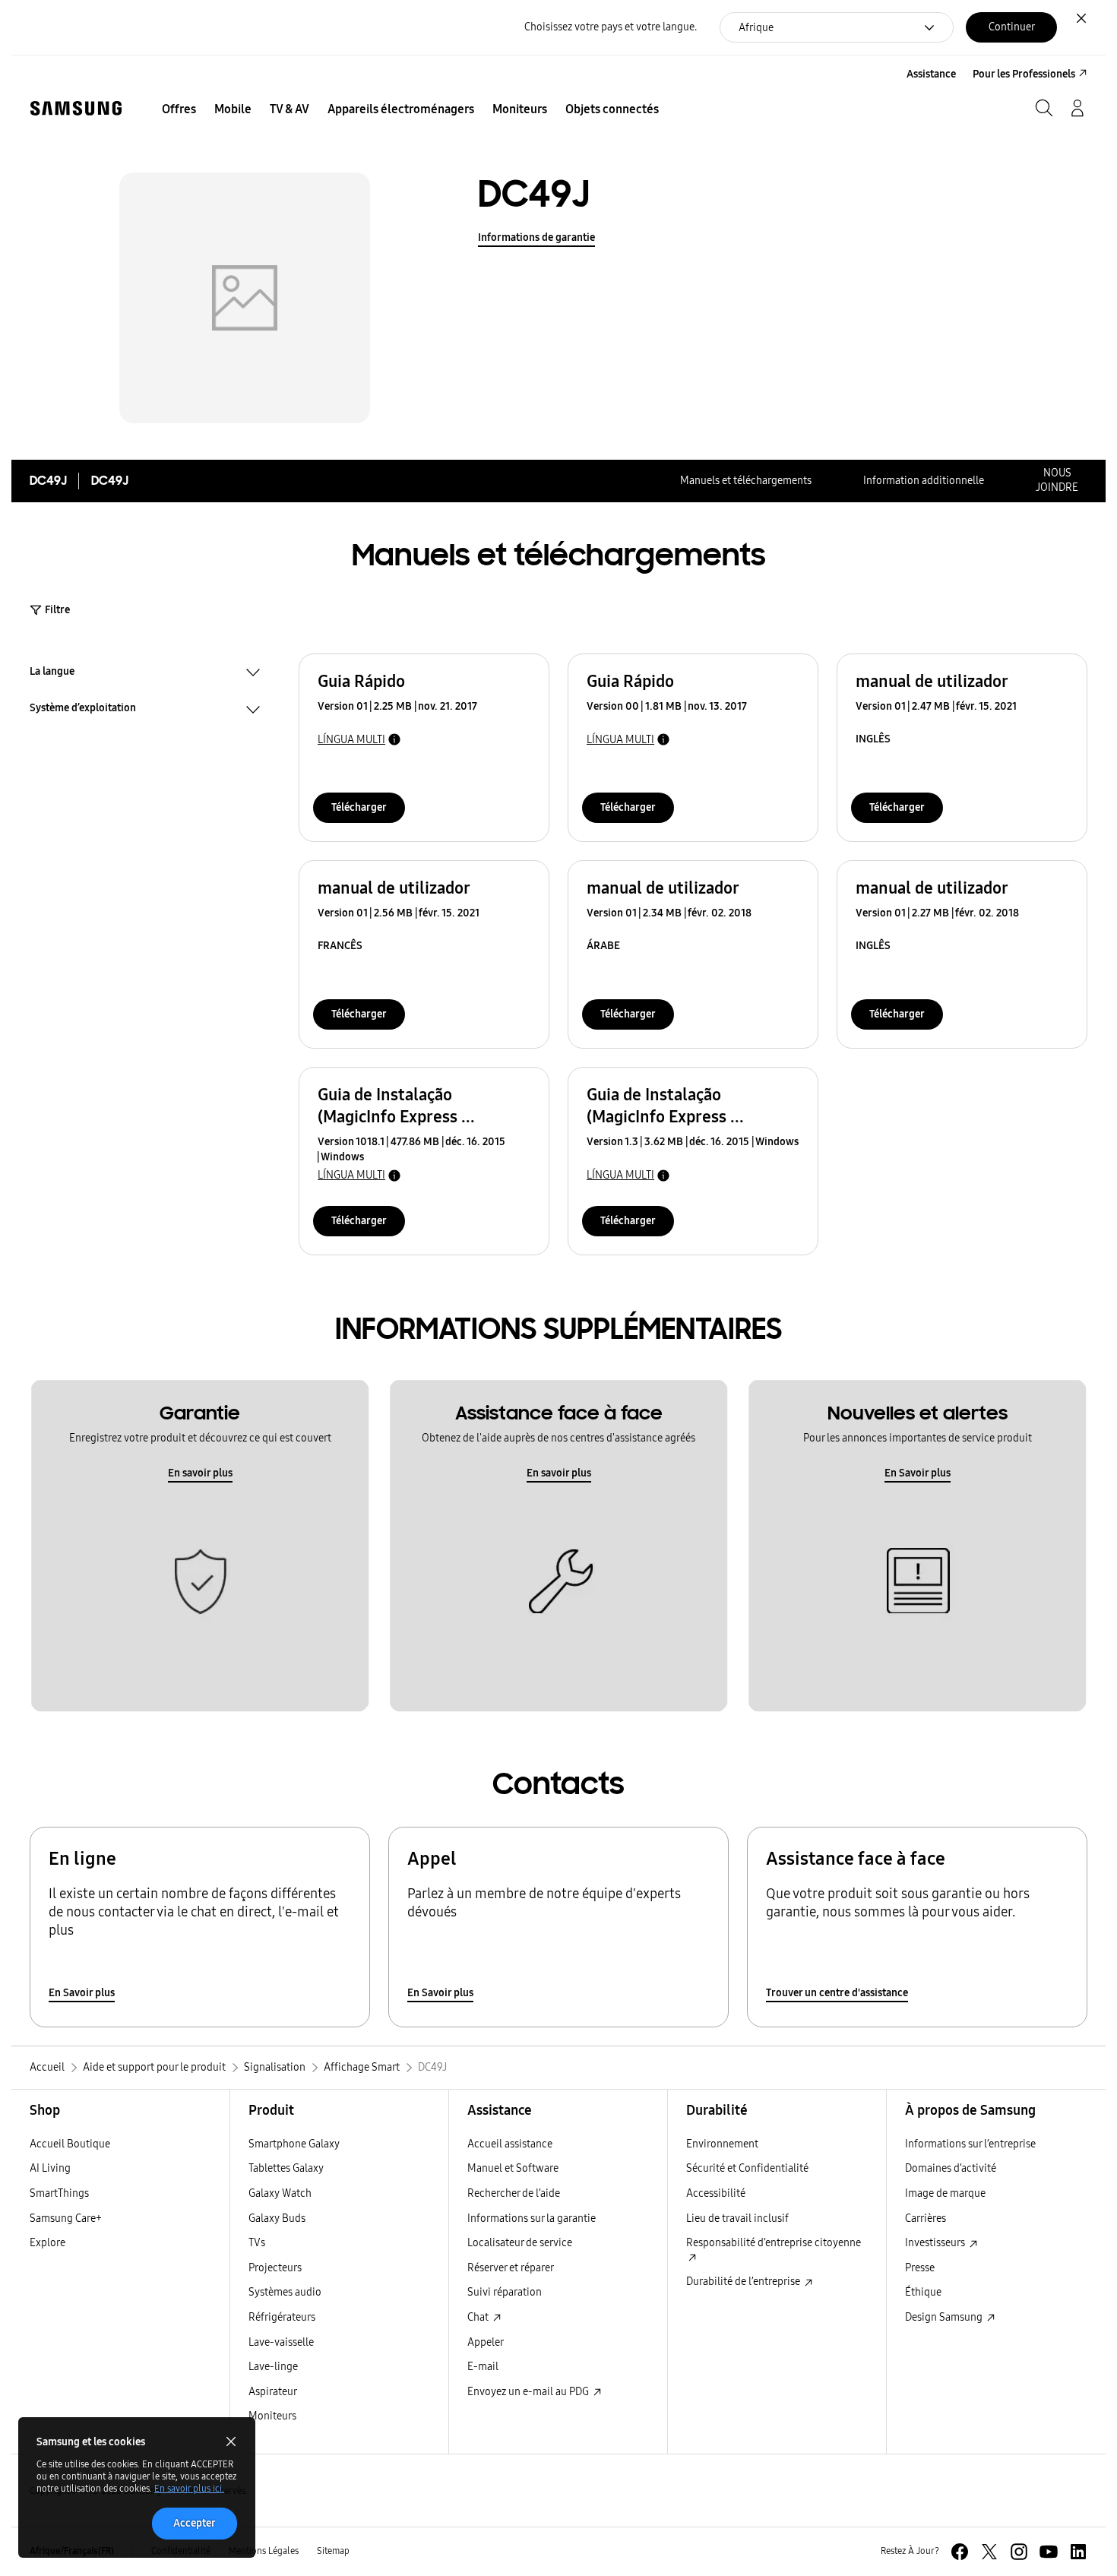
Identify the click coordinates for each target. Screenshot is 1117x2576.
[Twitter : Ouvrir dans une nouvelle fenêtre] (989, 2552)
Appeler (486, 2342)
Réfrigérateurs (282, 2317)
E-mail (483, 2367)
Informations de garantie (536, 237)
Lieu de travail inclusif (737, 2218)
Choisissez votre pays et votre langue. (611, 27)
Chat (479, 2317)
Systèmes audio (285, 2292)
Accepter (195, 2523)
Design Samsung (945, 2317)
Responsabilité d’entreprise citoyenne (774, 2243)
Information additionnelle (924, 481)
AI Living (50, 2168)
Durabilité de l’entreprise (744, 2282)
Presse (920, 2268)
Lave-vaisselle (281, 2342)
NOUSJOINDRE (1057, 480)
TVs (257, 2243)
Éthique (923, 2292)
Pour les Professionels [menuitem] (1024, 74)
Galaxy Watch (280, 2193)
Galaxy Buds (277, 2218)
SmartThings (59, 2193)
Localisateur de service (520, 2243)
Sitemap (333, 2551)
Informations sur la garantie (532, 2218)
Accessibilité (716, 2193)
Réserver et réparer (511, 2268)
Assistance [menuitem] (931, 74)
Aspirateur (273, 2392)
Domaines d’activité (951, 2168)
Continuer (1012, 27)
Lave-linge (273, 2367)
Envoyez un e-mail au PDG (529, 2392)
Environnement (722, 2144)
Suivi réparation (505, 2292)
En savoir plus (200, 1473)
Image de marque (945, 2193)
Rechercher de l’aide (514, 2193)
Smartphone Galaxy (294, 2144)
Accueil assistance (510, 2144)
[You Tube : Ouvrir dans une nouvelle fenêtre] (1049, 2552)
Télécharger (359, 807)
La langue (52, 673)
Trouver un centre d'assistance (837, 1993)
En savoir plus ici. (189, 2489)
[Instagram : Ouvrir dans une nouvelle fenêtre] (1019, 2552)
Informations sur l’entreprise (970, 2144)
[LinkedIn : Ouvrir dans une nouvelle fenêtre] (1078, 2552)
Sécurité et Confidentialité (747, 2168)
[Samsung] (76, 108)
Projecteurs (275, 2268)
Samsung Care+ (66, 2218)
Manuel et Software (513, 2168)
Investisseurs (936, 2243)
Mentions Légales (264, 2551)
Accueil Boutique (70, 2144)
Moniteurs (272, 2416)
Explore (47, 2243)
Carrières (926, 2218)
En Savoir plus (918, 1473)
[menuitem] (179, 109)
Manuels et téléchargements (746, 481)
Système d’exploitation (83, 710)
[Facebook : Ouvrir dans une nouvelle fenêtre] (960, 2552)
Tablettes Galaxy (286, 2168)
